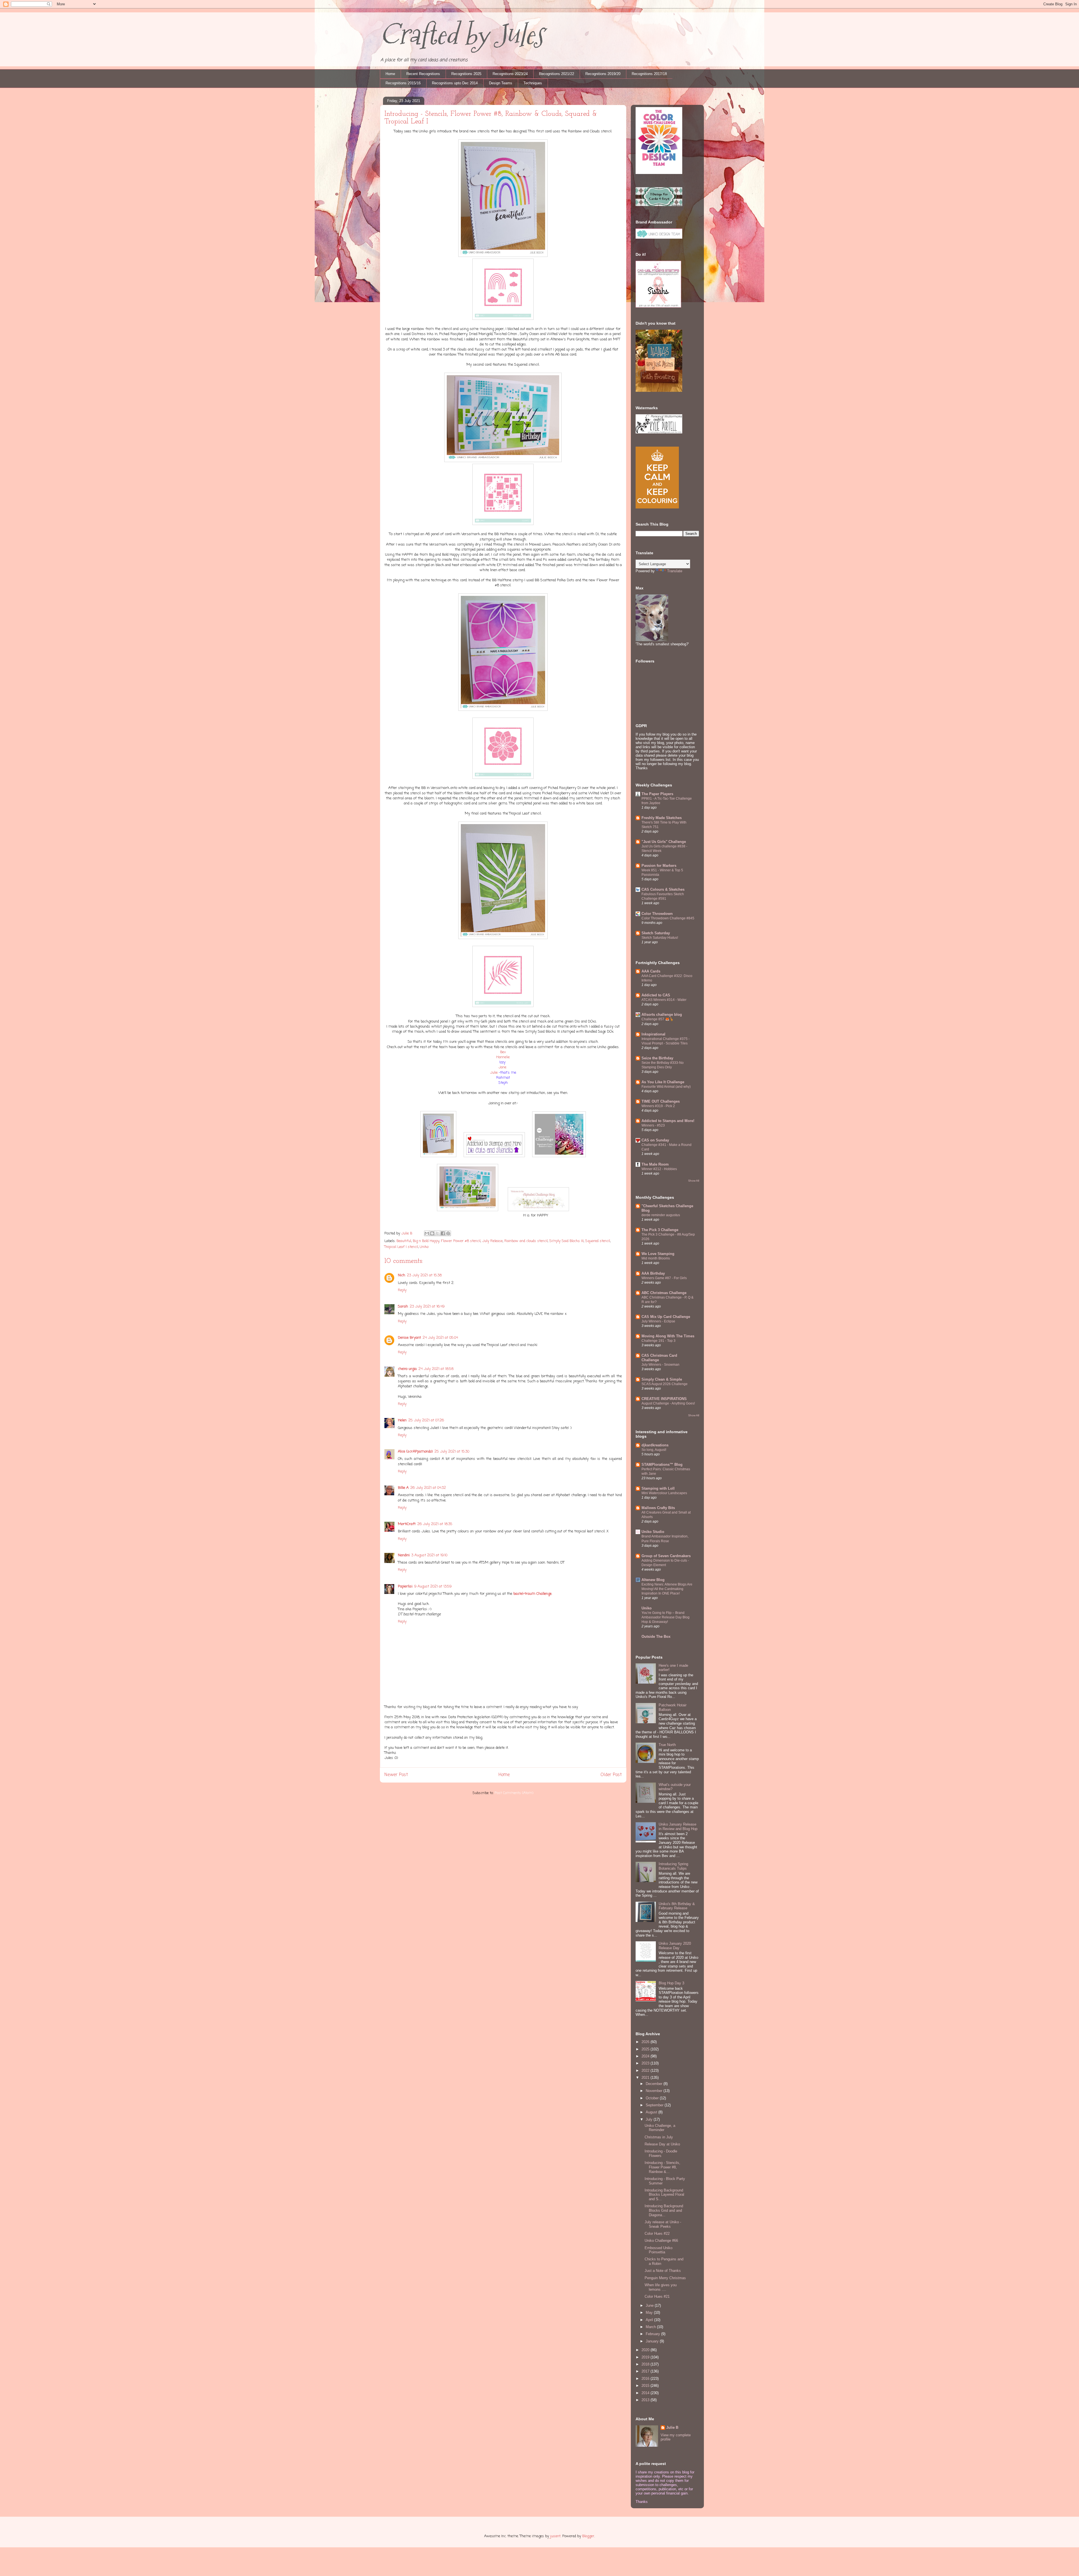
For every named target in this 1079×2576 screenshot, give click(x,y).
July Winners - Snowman (660, 1365)
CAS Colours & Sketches (663, 889)
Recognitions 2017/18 (649, 74)
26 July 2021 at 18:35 (435, 1524)
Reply (402, 1290)
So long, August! (654, 1450)
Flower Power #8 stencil (461, 1241)
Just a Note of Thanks (663, 2271)
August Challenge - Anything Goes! (668, 1403)
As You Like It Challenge (663, 1082)
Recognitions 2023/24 (510, 74)
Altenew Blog (653, 1580)
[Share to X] (438, 1233)
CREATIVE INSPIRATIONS (664, 1399)
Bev (503, 1052)
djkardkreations (655, 1445)
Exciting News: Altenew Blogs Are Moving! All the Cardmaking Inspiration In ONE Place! (667, 1589)
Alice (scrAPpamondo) (415, 1452)
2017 (646, 2371)
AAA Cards (651, 971)
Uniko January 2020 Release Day (675, 1946)
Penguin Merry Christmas (665, 2278)
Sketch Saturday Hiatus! (660, 938)
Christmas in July (659, 2137)
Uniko (424, 1247)
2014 (646, 2393)
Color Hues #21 (657, 2296)
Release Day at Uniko (662, 2144)
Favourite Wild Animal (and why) (666, 1087)
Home (390, 74)
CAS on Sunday (655, 1140)
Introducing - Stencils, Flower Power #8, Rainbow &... (662, 2167)
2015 (646, 2386)
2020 (646, 2350)
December (655, 2084)
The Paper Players (657, 794)
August (652, 2112)
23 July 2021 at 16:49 (427, 1307)
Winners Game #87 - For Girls (664, 1278)
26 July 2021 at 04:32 (428, 1488)
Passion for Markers (659, 866)
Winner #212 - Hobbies (659, 1169)
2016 (646, 2379)
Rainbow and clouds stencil (526, 1241)
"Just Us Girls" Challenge (664, 842)
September (655, 2105)
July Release (492, 1241)
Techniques (533, 83)
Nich (402, 1275)
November (655, 2091)
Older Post (611, 1775)
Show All (694, 1181)
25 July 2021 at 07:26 (426, 1420)
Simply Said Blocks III (566, 1241)
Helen (402, 1420)
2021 (646, 2078)
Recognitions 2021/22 (556, 74)
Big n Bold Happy (426, 1241)
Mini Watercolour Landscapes (664, 1493)
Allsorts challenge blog (662, 1015)
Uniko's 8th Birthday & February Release (677, 1906)
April (650, 2320)
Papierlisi (405, 1586)
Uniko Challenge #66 (661, 2241)
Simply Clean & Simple (662, 1379)
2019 (646, 2357)
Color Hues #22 (657, 2234)
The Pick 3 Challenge (660, 1230)
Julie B (672, 2427)
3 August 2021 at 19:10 (429, 1555)
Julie (494, 1073)
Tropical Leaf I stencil (401, 1247)
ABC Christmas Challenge (664, 1293)
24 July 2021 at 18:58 (436, 1369)
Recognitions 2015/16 (403, 83)
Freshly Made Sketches (662, 818)
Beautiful (404, 1241)
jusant (555, 2536)
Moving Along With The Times (668, 1336)
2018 (646, 2364)
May (650, 2312)
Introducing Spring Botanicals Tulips (673, 1866)
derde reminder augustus (661, 1215)
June (650, 2305)
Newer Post (396, 1775)
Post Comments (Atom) (514, 1793)
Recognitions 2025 (466, 74)
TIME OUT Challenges (661, 1101)
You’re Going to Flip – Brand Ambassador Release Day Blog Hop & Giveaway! (666, 1617)
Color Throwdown (657, 914)
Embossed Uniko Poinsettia (658, 2250)
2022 (646, 2070)
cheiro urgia (407, 1369)
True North (667, 1745)
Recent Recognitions (423, 74)
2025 (646, 2049)
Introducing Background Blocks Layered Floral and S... (664, 2195)
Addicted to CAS (656, 995)
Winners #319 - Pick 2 (658, 1106)
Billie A (403, 1488)
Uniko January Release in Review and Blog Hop (678, 1827)
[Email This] (427, 1233)
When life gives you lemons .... (661, 2287)
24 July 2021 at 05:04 (440, 1338)
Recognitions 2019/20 (603, 74)
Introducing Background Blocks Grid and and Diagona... (664, 2210)
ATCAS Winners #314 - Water (664, 1000)
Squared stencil (598, 1241)
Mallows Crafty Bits (658, 1508)
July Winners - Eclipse (658, 1321)
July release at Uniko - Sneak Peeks (663, 2224)
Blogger (588, 2536)
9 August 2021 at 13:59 (433, 1586)
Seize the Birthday (657, 1058)
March (651, 2327)
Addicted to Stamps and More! (668, 1121)
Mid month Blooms (656, 1258)
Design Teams (501, 83)
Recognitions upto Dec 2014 (455, 83)
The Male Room (655, 1164)
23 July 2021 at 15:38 (424, 1275)
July (650, 2119)
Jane (503, 1067)
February (653, 2334)
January (653, 2341)
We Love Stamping (658, 1254)
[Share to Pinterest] (448, 1233)
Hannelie (503, 1057)
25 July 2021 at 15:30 (452, 1452)
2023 (646, 2063)
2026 (646, 2042)
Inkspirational (653, 1034)
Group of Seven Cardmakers (666, 1556)
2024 (646, 2056)
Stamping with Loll (658, 1488)
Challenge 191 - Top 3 (658, 1341)
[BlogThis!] (432, 1233)
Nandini (404, 1555)
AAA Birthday (653, 1273)
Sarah (403, 1307)
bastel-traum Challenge (532, 1594)
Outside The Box (656, 1637)
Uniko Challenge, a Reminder (660, 2128)
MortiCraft (407, 1524)
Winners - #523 (653, 1125)
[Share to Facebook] (443, 1233)
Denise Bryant (409, 1338)
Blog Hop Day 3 (671, 1983)
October (653, 2098)
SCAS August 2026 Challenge (665, 1384)
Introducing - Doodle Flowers (661, 2153)
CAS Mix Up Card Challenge (666, 1317)
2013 (646, 2400)
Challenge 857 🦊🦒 (658, 1019)
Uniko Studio (653, 1532)
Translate (675, 571)
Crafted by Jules (462, 34)
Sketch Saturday (656, 933)
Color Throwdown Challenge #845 (668, 918)
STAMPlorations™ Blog (662, 1465)
